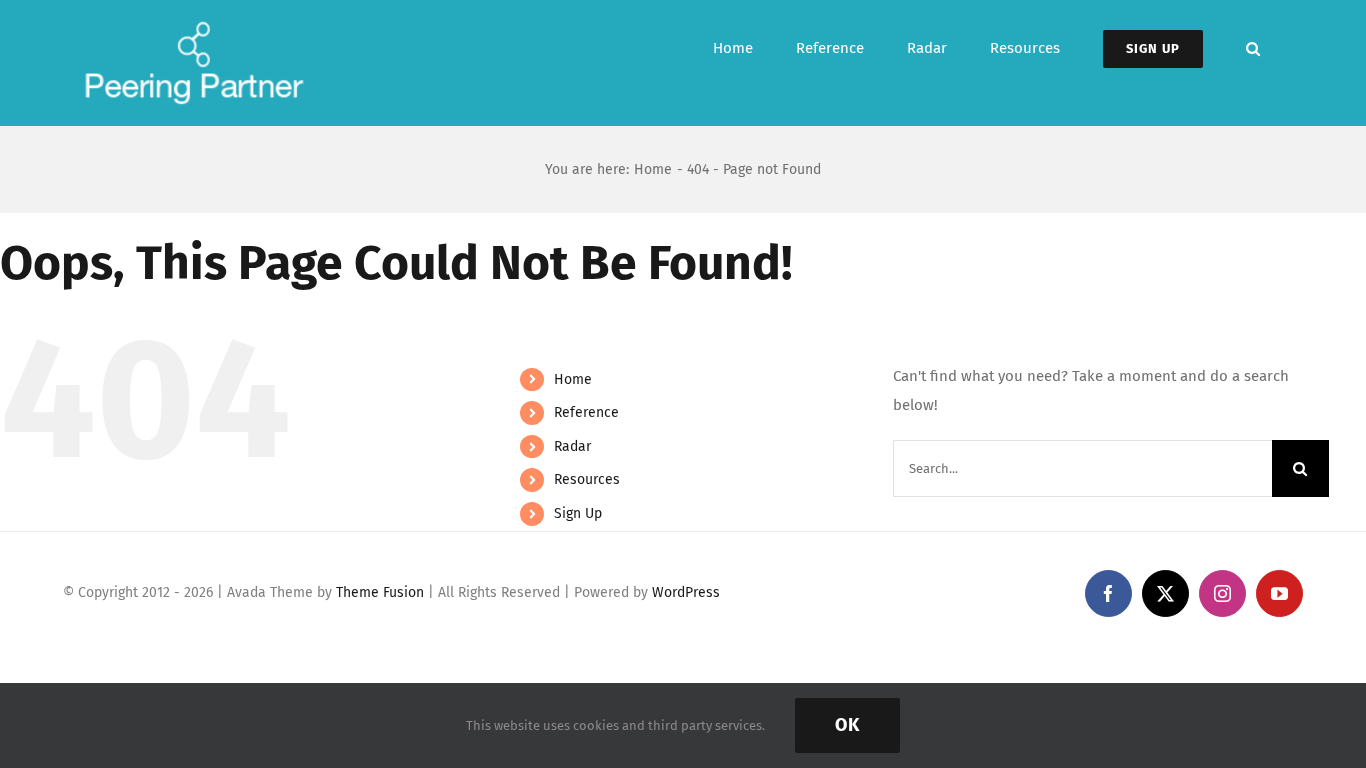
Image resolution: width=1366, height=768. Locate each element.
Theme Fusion (380, 592)
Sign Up (578, 513)
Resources (587, 479)
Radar (572, 446)
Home (573, 379)
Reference (586, 412)
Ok (847, 725)
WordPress (686, 592)
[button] (1253, 48)
